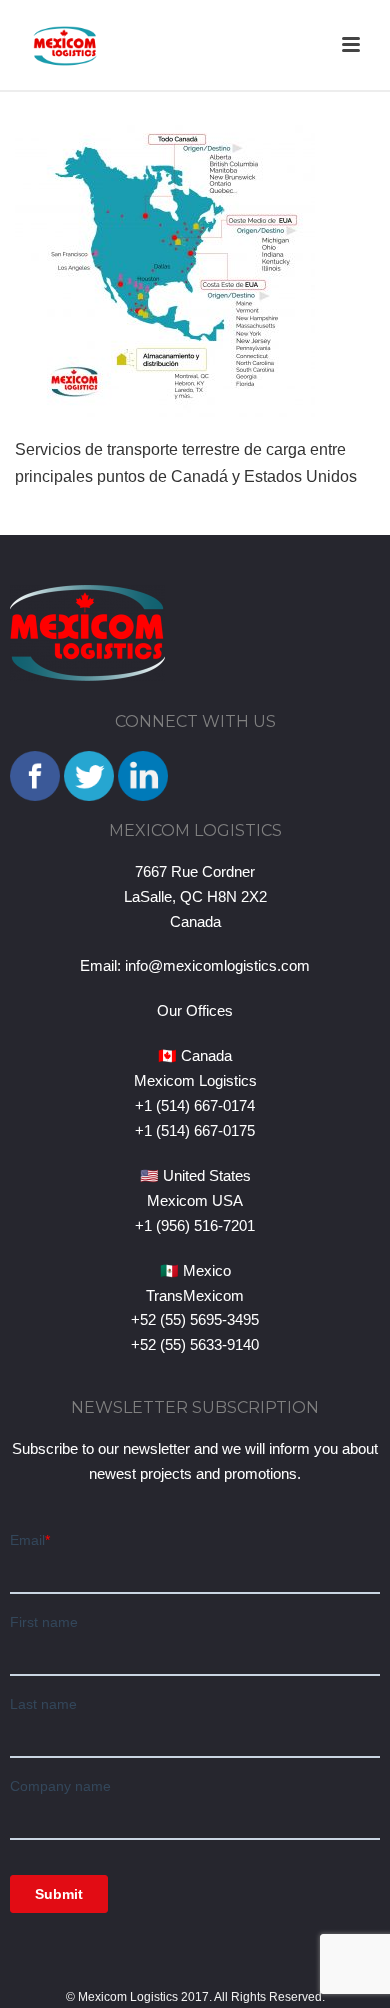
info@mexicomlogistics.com (217, 965)
